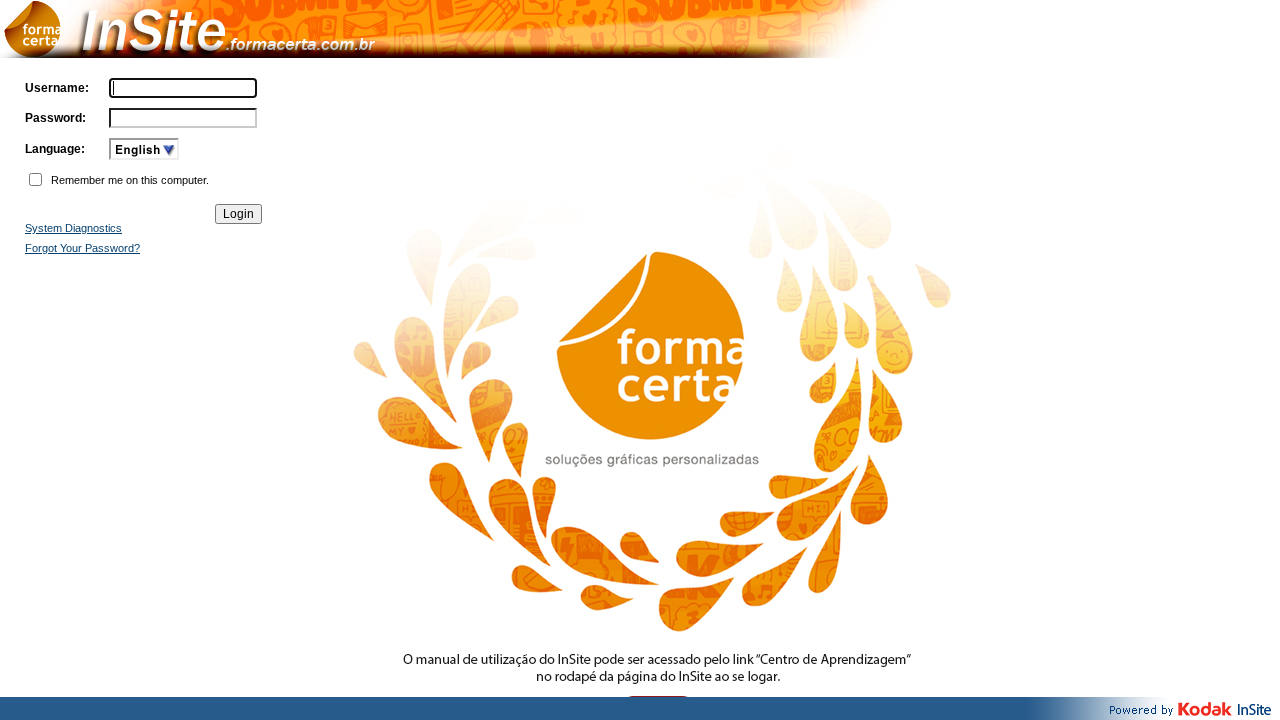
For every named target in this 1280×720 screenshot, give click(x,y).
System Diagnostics (73, 228)
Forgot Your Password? (82, 248)
